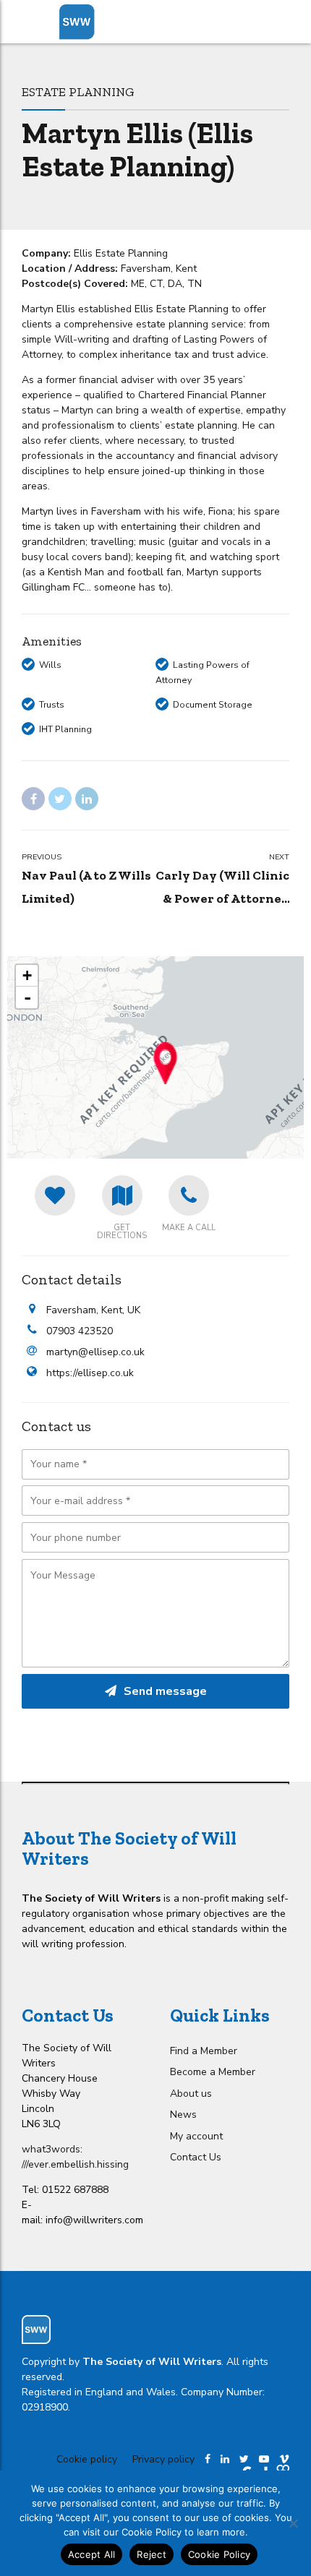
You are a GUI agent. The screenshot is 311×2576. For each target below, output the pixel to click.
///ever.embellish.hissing (75, 2164)
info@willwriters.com (94, 2220)
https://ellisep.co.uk (90, 1373)
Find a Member (204, 2051)
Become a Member (213, 2072)
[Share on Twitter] (60, 799)
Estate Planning (78, 91)
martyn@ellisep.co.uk (95, 1352)
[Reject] (293, 2523)
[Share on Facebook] (33, 799)
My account (196, 2136)
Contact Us (196, 2157)
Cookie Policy (219, 2554)
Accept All (92, 2554)
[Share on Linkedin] (87, 799)
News (183, 2115)
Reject (152, 2554)
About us (191, 2094)
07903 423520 (80, 1331)
